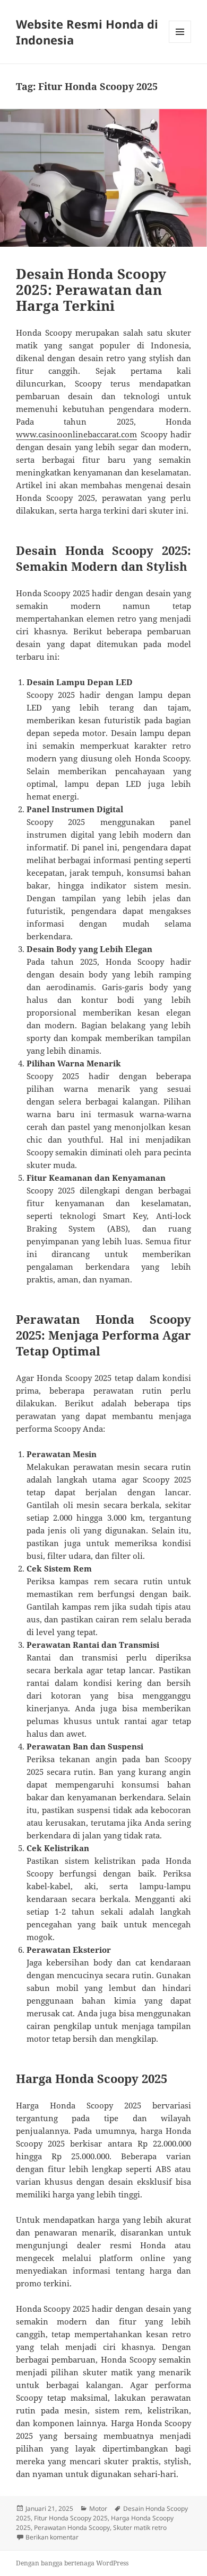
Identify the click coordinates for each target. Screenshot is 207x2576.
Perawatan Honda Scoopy (72, 2528)
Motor (98, 2508)
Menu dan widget (180, 43)
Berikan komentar (52, 2537)
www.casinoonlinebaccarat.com (76, 434)
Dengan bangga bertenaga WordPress (72, 2563)
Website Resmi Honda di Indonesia (87, 32)
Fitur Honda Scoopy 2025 (71, 2518)
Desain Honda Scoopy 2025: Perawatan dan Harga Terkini (91, 290)
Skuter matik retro (140, 2528)
